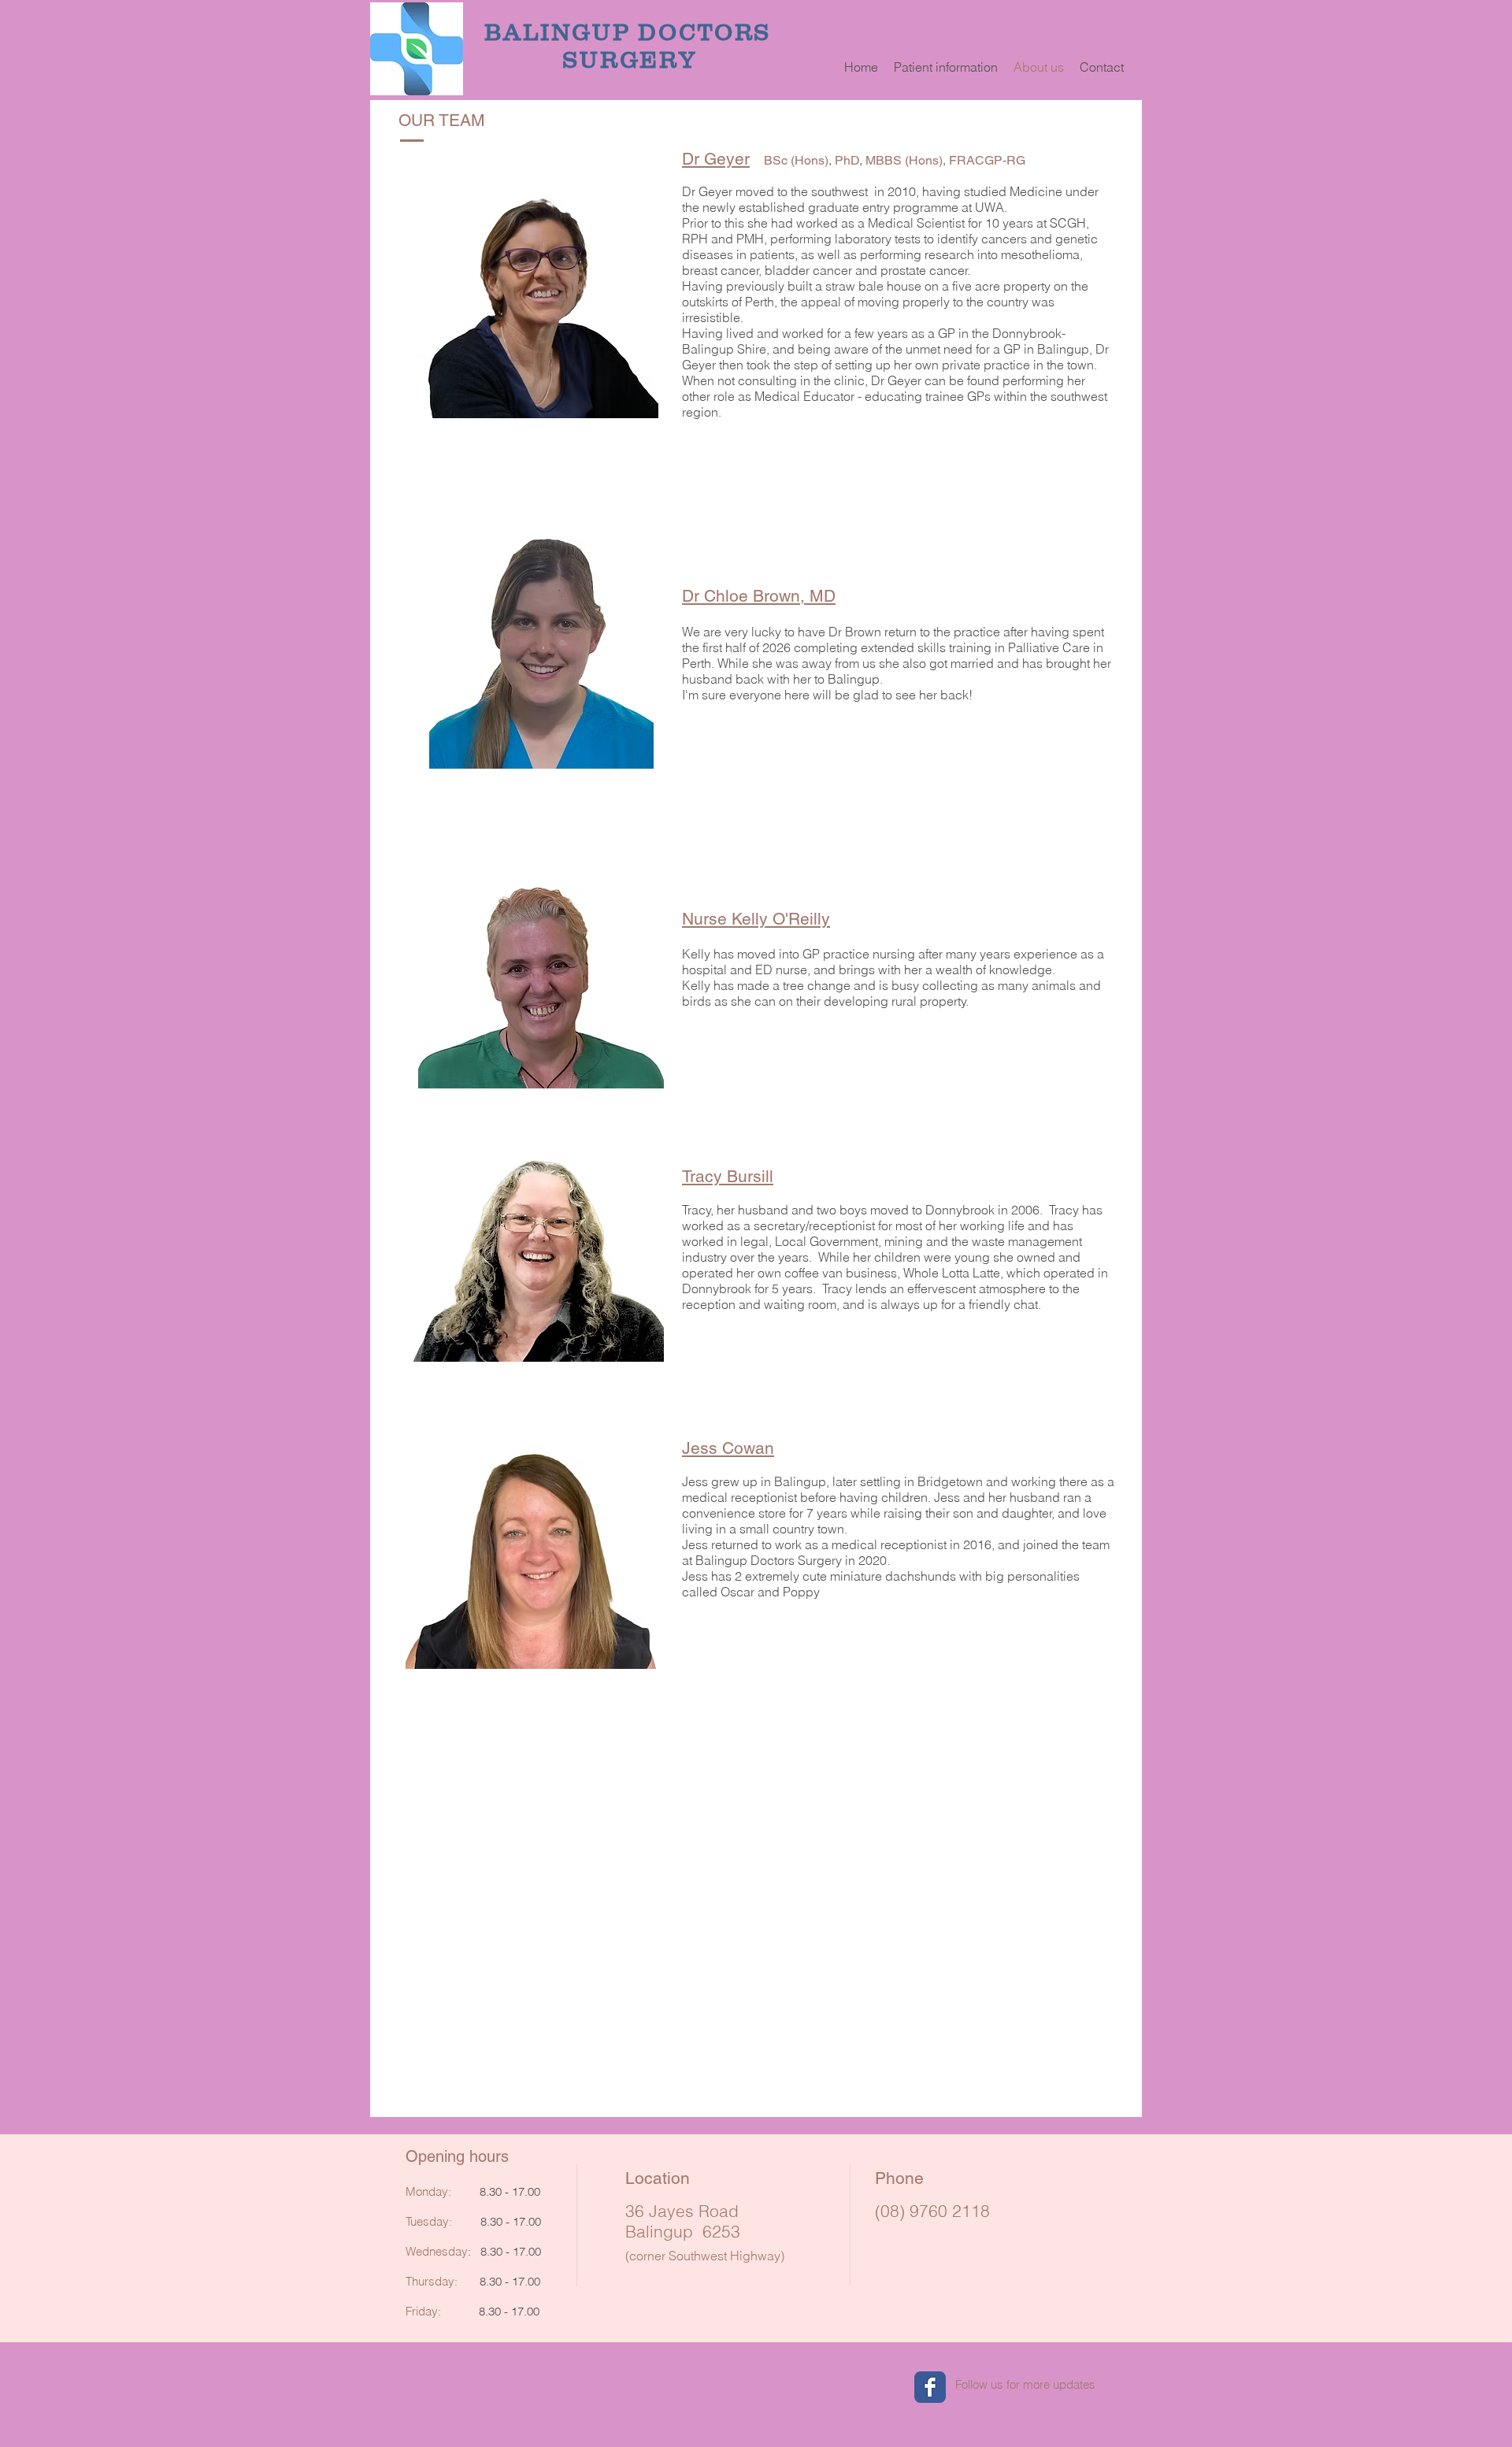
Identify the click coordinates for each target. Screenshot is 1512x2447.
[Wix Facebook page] (930, 2387)
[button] (946, 67)
